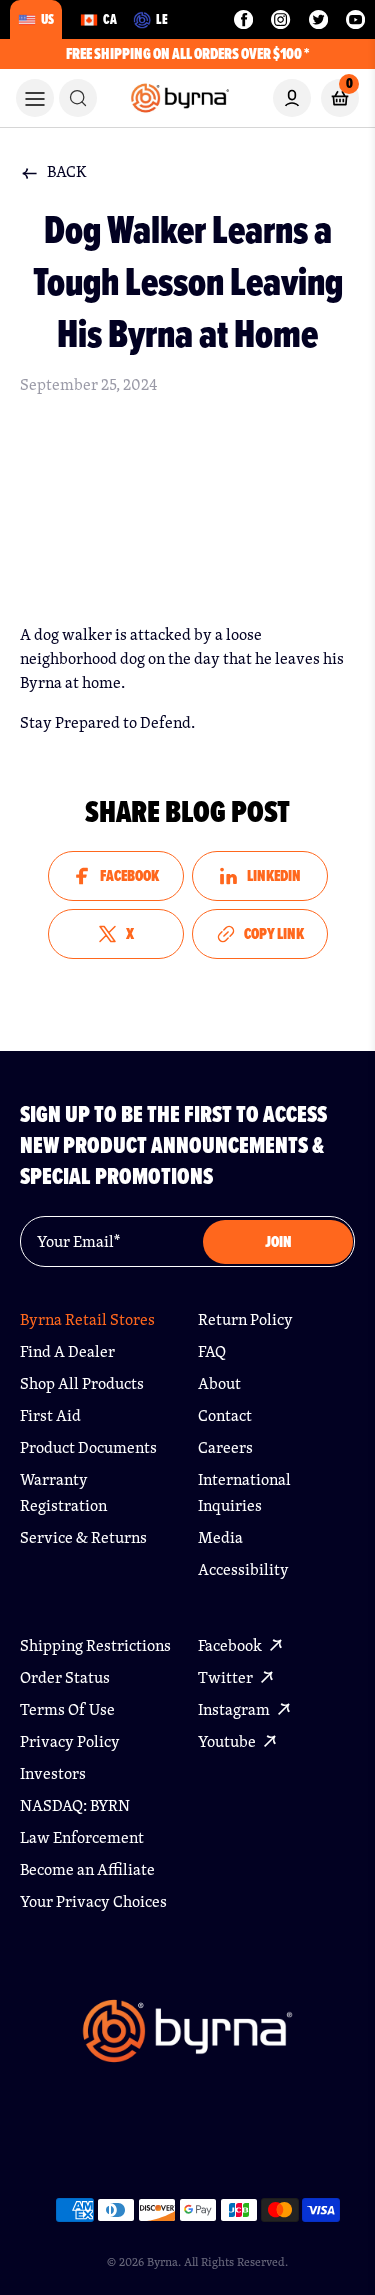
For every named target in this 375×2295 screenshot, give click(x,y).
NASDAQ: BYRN (75, 1805)
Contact (225, 1415)
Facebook (231, 1645)
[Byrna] (187, 2040)
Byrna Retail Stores (87, 1319)
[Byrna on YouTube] (355, 19)
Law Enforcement (82, 1837)
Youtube (228, 1741)
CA (110, 19)
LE (162, 19)
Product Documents (88, 1447)
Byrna (162, 2261)
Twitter (227, 1677)
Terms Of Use (67, 1709)
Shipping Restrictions (95, 1645)
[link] (78, 98)
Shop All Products (82, 1383)
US (47, 19)
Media (220, 1537)
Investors (53, 1773)
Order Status (65, 1677)
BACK (67, 171)
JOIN (278, 1241)
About (219, 1383)
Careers (225, 1447)
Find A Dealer (67, 1351)
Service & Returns (83, 1537)
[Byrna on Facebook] (243, 19)
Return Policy (245, 1319)
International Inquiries (244, 1492)
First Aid (50, 1415)
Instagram (235, 1709)
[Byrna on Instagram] (280, 19)
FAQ (212, 1351)
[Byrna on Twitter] (318, 19)
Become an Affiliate (87, 1869)
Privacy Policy (70, 1741)
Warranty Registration (63, 1492)
